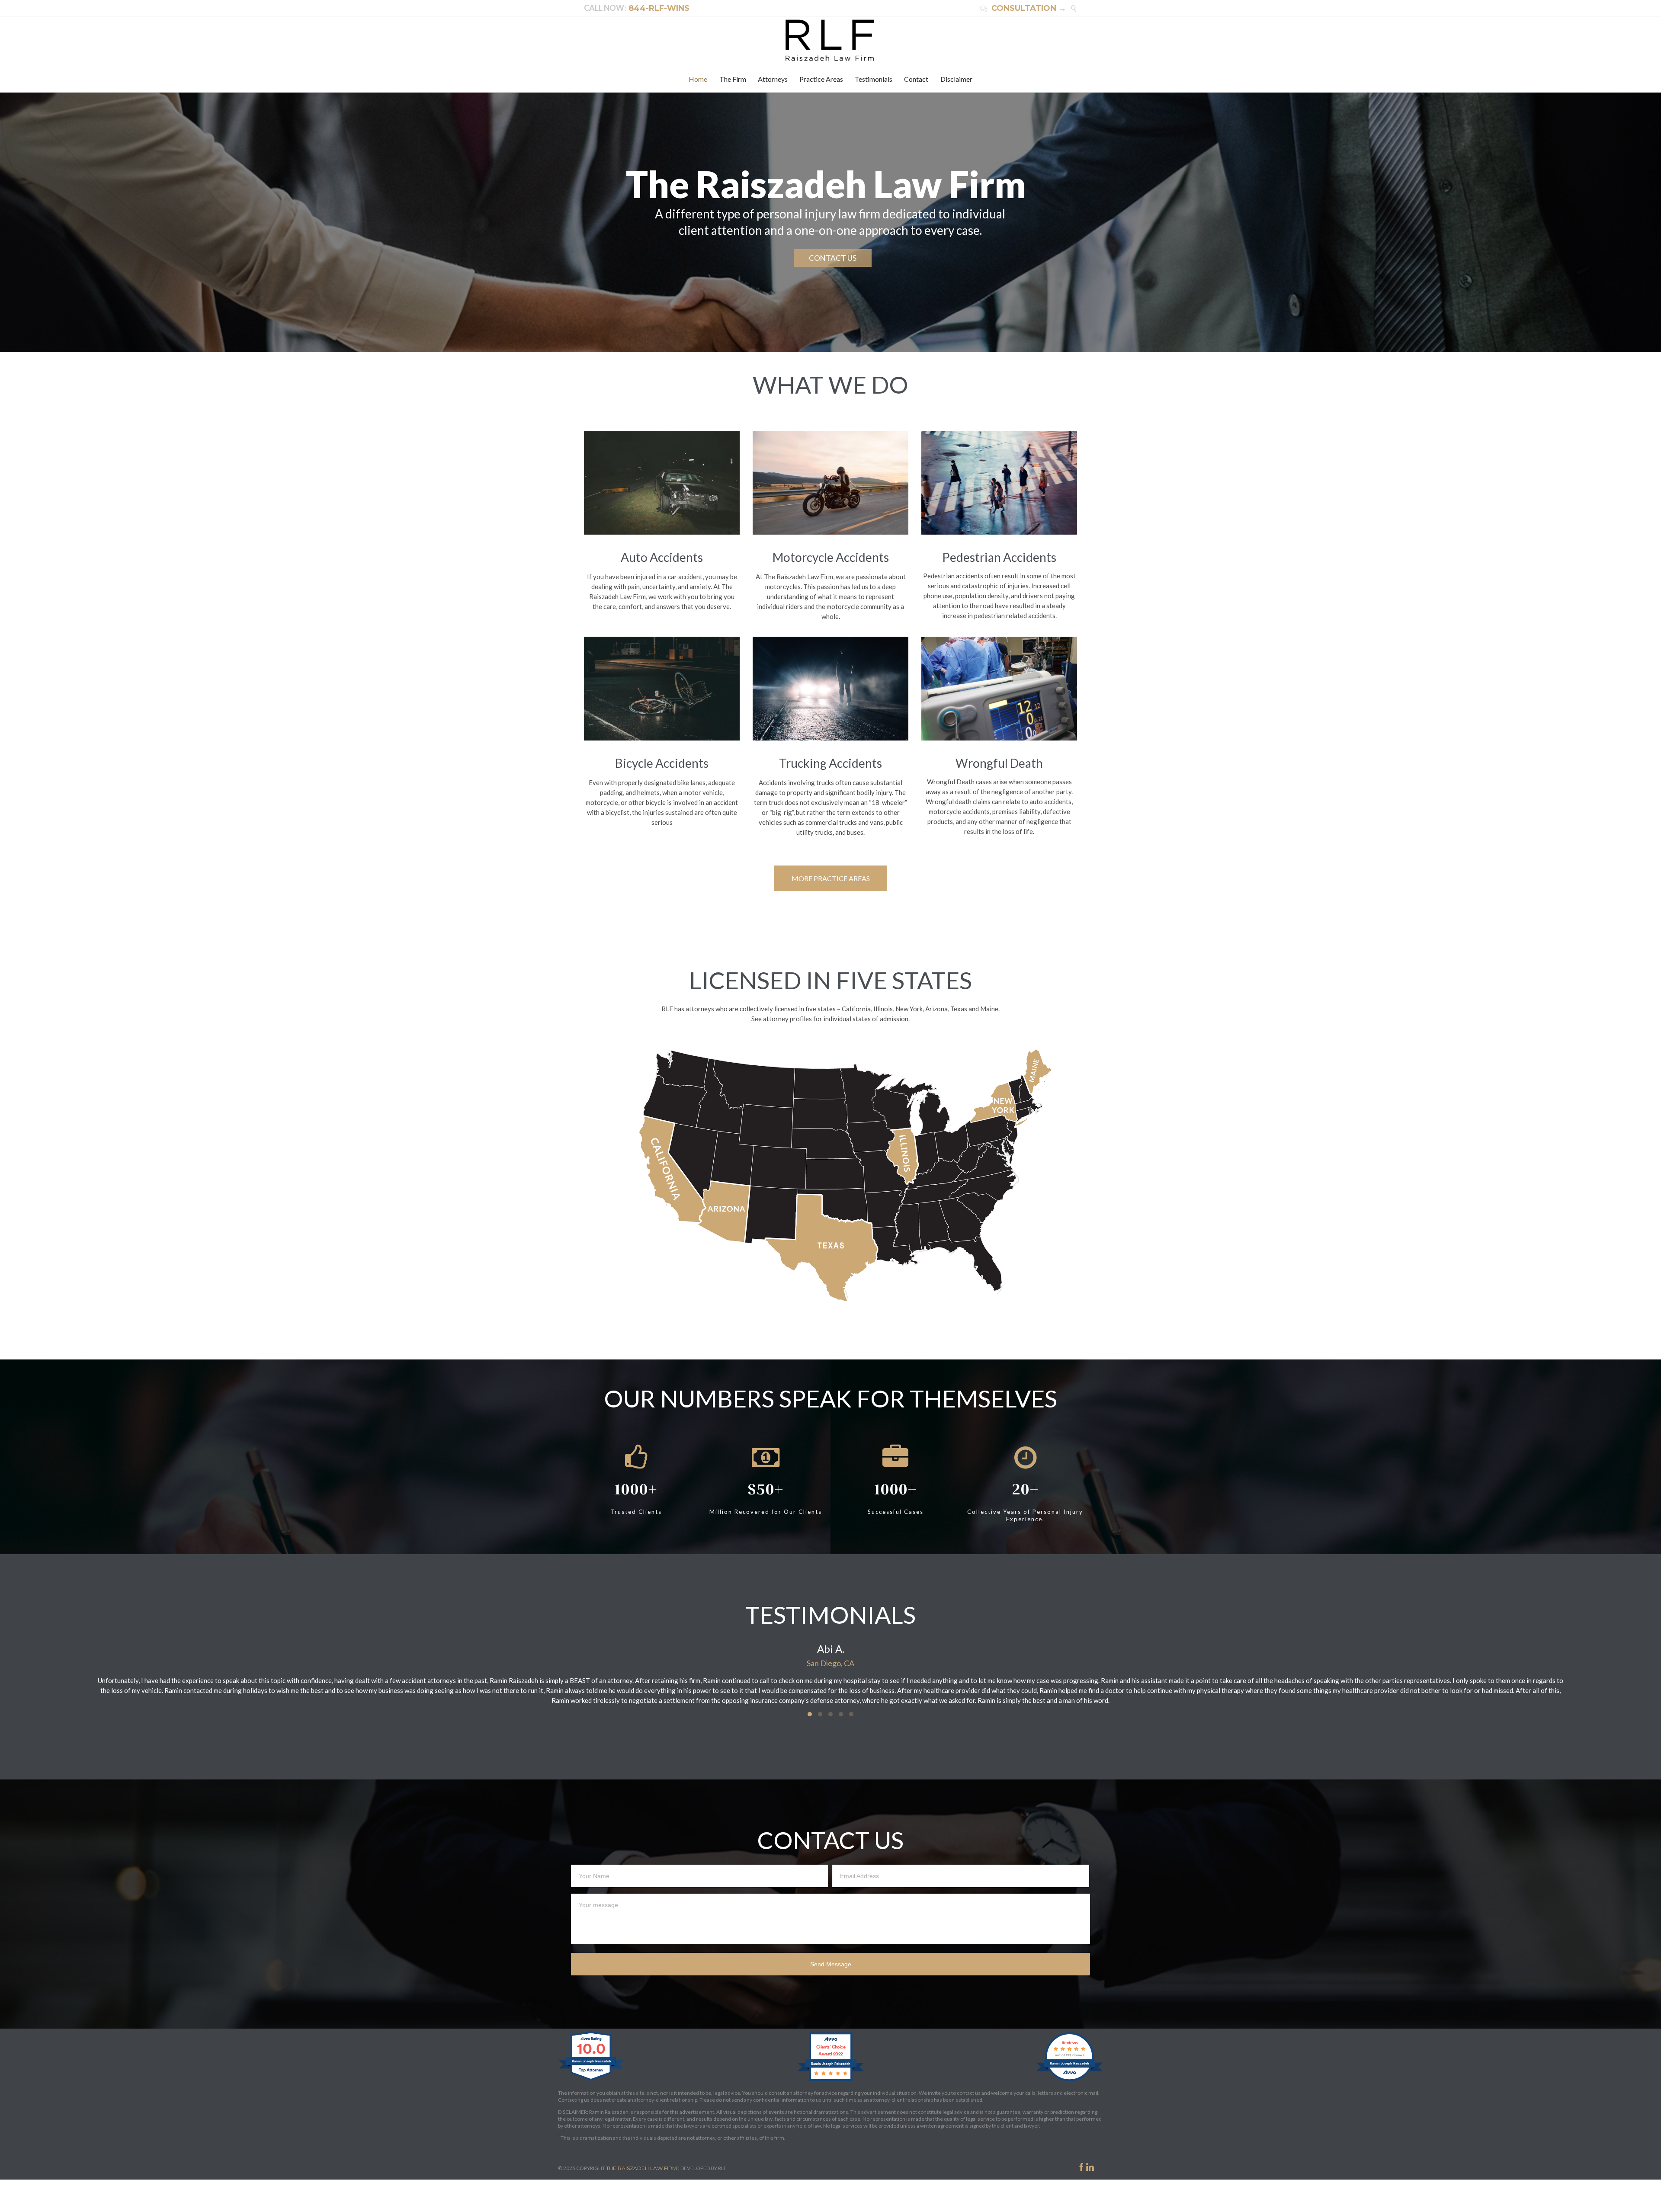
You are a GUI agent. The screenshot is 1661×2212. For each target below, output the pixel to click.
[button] (810, 1714)
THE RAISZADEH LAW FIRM (641, 2168)
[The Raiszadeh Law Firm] (831, 40)
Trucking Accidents (830, 763)
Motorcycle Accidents (831, 557)
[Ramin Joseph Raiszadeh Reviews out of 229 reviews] (1069, 2081)
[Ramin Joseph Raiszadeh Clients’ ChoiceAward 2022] (831, 2081)
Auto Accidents (662, 557)
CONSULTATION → (1023, 8)
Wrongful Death (999, 763)
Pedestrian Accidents (999, 557)
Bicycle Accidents (662, 763)
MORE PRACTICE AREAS (831, 878)
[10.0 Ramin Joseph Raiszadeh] (592, 2081)
